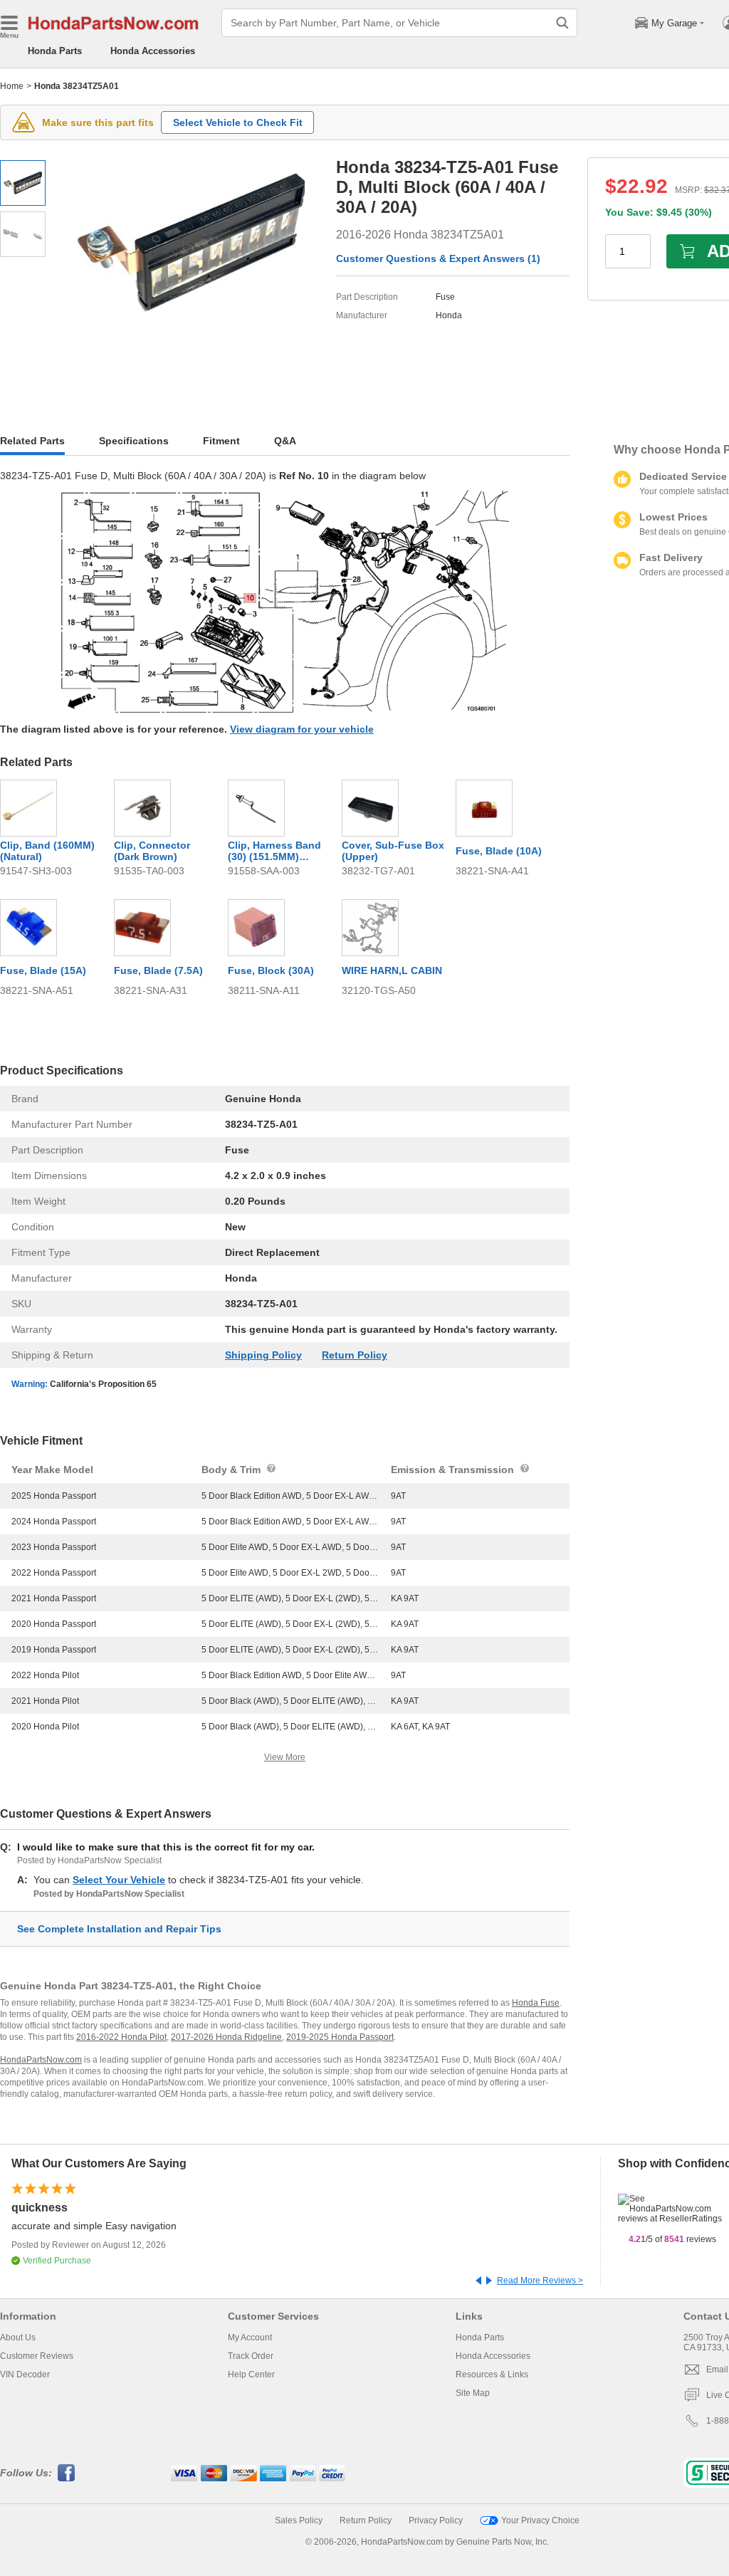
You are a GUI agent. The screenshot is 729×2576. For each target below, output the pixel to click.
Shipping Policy (263, 1355)
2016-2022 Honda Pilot (121, 2037)
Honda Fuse (536, 2003)
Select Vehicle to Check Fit (238, 122)
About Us (18, 2337)
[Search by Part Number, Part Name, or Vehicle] (562, 23)
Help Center (251, 2375)
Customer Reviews (37, 2356)
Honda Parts (55, 51)
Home (12, 86)
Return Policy (355, 1355)
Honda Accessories (153, 51)
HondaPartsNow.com (41, 2060)
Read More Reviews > (540, 2281)
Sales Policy (299, 2520)
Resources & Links (492, 2375)
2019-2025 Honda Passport (340, 2037)
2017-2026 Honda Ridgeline (226, 2037)
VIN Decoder (25, 2375)
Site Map (473, 2393)
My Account (250, 2337)
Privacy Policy (436, 2520)
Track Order (251, 2356)
